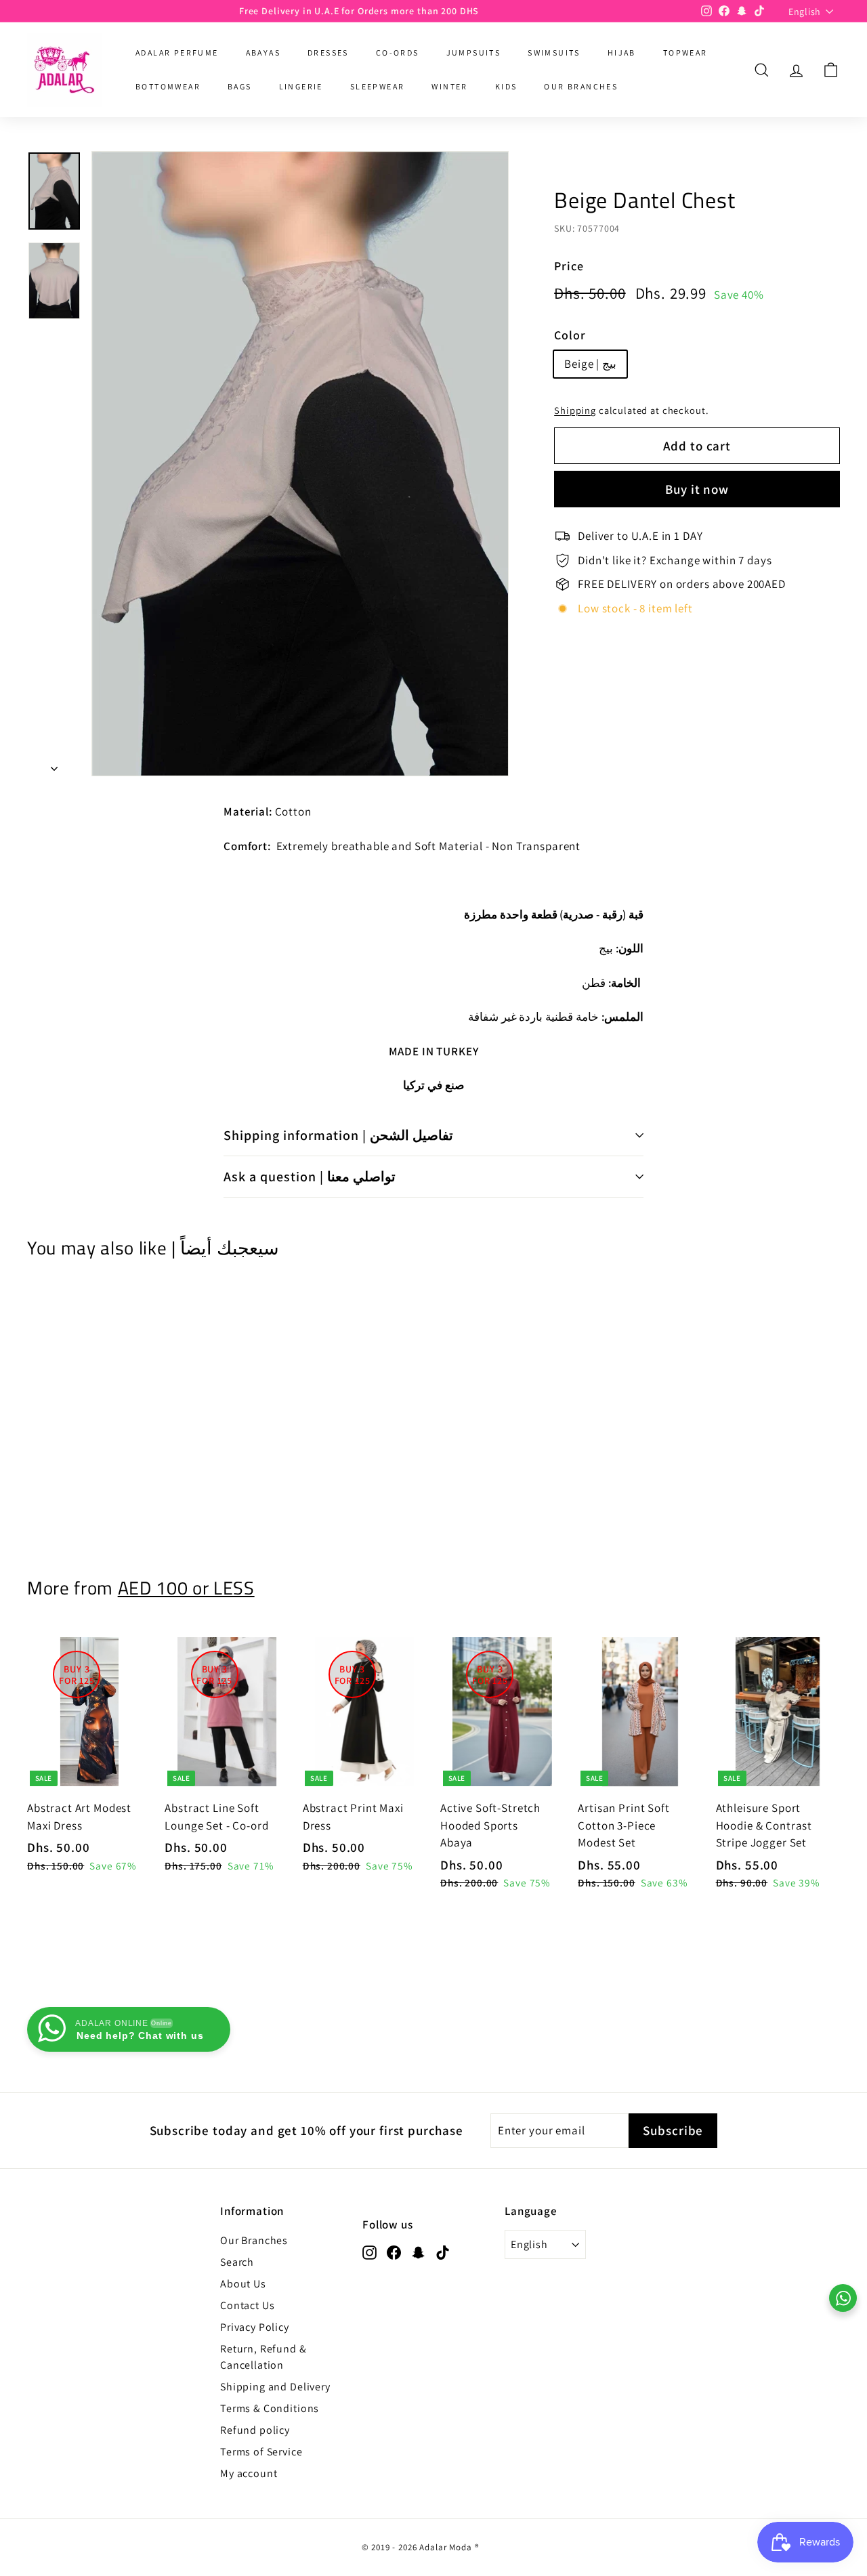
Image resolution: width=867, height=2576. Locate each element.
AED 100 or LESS (186, 1588)
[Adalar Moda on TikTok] (443, 2252)
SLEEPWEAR (378, 86)
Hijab (622, 52)
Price (569, 266)
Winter (449, 86)
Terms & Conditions (270, 2408)
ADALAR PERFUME (177, 52)
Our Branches (254, 2240)
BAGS (240, 86)
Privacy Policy (255, 2327)
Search (237, 2262)
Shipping (575, 410)
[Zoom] (300, 464)
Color (570, 335)
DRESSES (328, 52)
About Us (243, 2284)
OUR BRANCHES (581, 86)
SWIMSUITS (554, 52)
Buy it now (697, 489)
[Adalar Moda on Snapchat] (418, 2252)
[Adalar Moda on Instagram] (369, 2252)
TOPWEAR (685, 52)
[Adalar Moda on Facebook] (394, 2252)
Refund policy (255, 2430)
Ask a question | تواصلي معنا (310, 1177)
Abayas (263, 52)
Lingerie (301, 86)
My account (249, 2473)
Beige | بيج (590, 364)
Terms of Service (261, 2452)
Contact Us (248, 2305)
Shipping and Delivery (275, 2387)
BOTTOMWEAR (168, 86)
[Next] (54, 765)
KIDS (506, 86)
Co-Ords (398, 52)
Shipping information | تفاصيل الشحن (338, 1135)
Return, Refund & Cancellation (263, 2357)
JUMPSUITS (474, 52)
